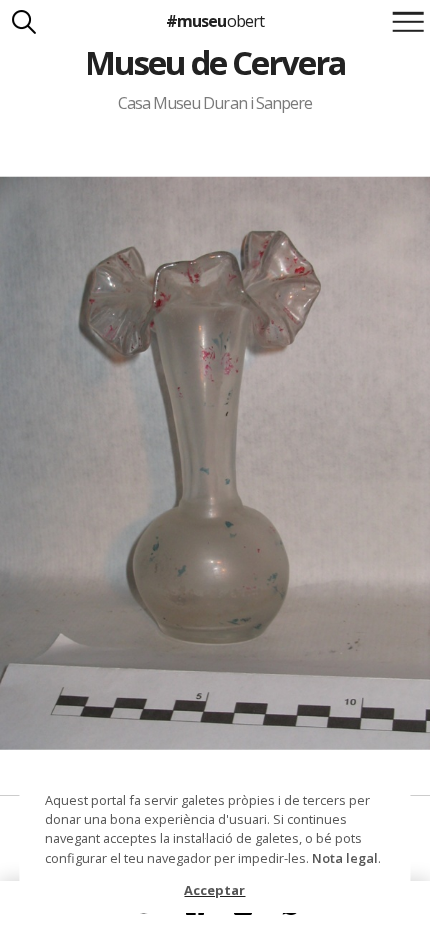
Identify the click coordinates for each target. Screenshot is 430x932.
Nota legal (345, 858)
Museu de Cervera (215, 62)
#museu (214, 21)
